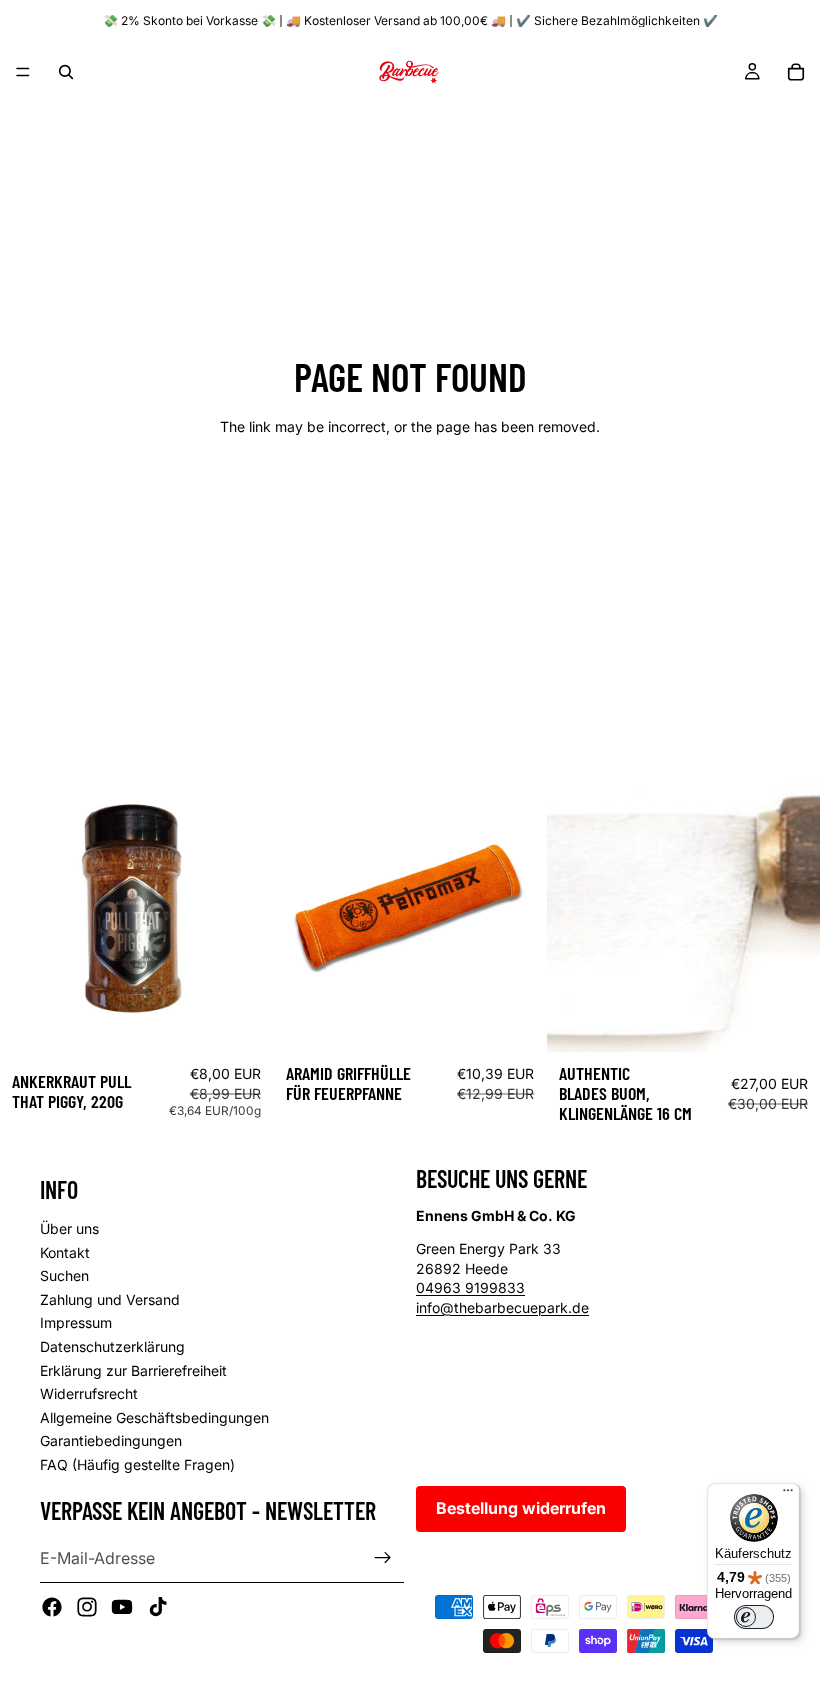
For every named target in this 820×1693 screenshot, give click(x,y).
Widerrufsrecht (89, 1393)
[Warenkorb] (796, 72)
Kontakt (65, 1251)
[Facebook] (52, 1607)
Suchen (64, 1275)
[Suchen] (66, 72)
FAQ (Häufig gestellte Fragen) (137, 1463)
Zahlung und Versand (110, 1298)
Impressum (76, 1322)
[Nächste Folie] (516, 916)
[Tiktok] (158, 1607)
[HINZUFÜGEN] (242, 1021)
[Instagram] (87, 1607)
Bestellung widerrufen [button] (521, 1508)
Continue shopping (410, 497)
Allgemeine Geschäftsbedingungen (154, 1416)
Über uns (69, 1228)
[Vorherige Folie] (304, 916)
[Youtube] (122, 1607)
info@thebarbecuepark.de (502, 1307)
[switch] (754, 1617)
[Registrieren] (383, 1558)
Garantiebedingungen (111, 1440)
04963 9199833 (470, 1287)
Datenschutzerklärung (112, 1346)
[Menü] (23, 72)
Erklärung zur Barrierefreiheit (133, 1369)
